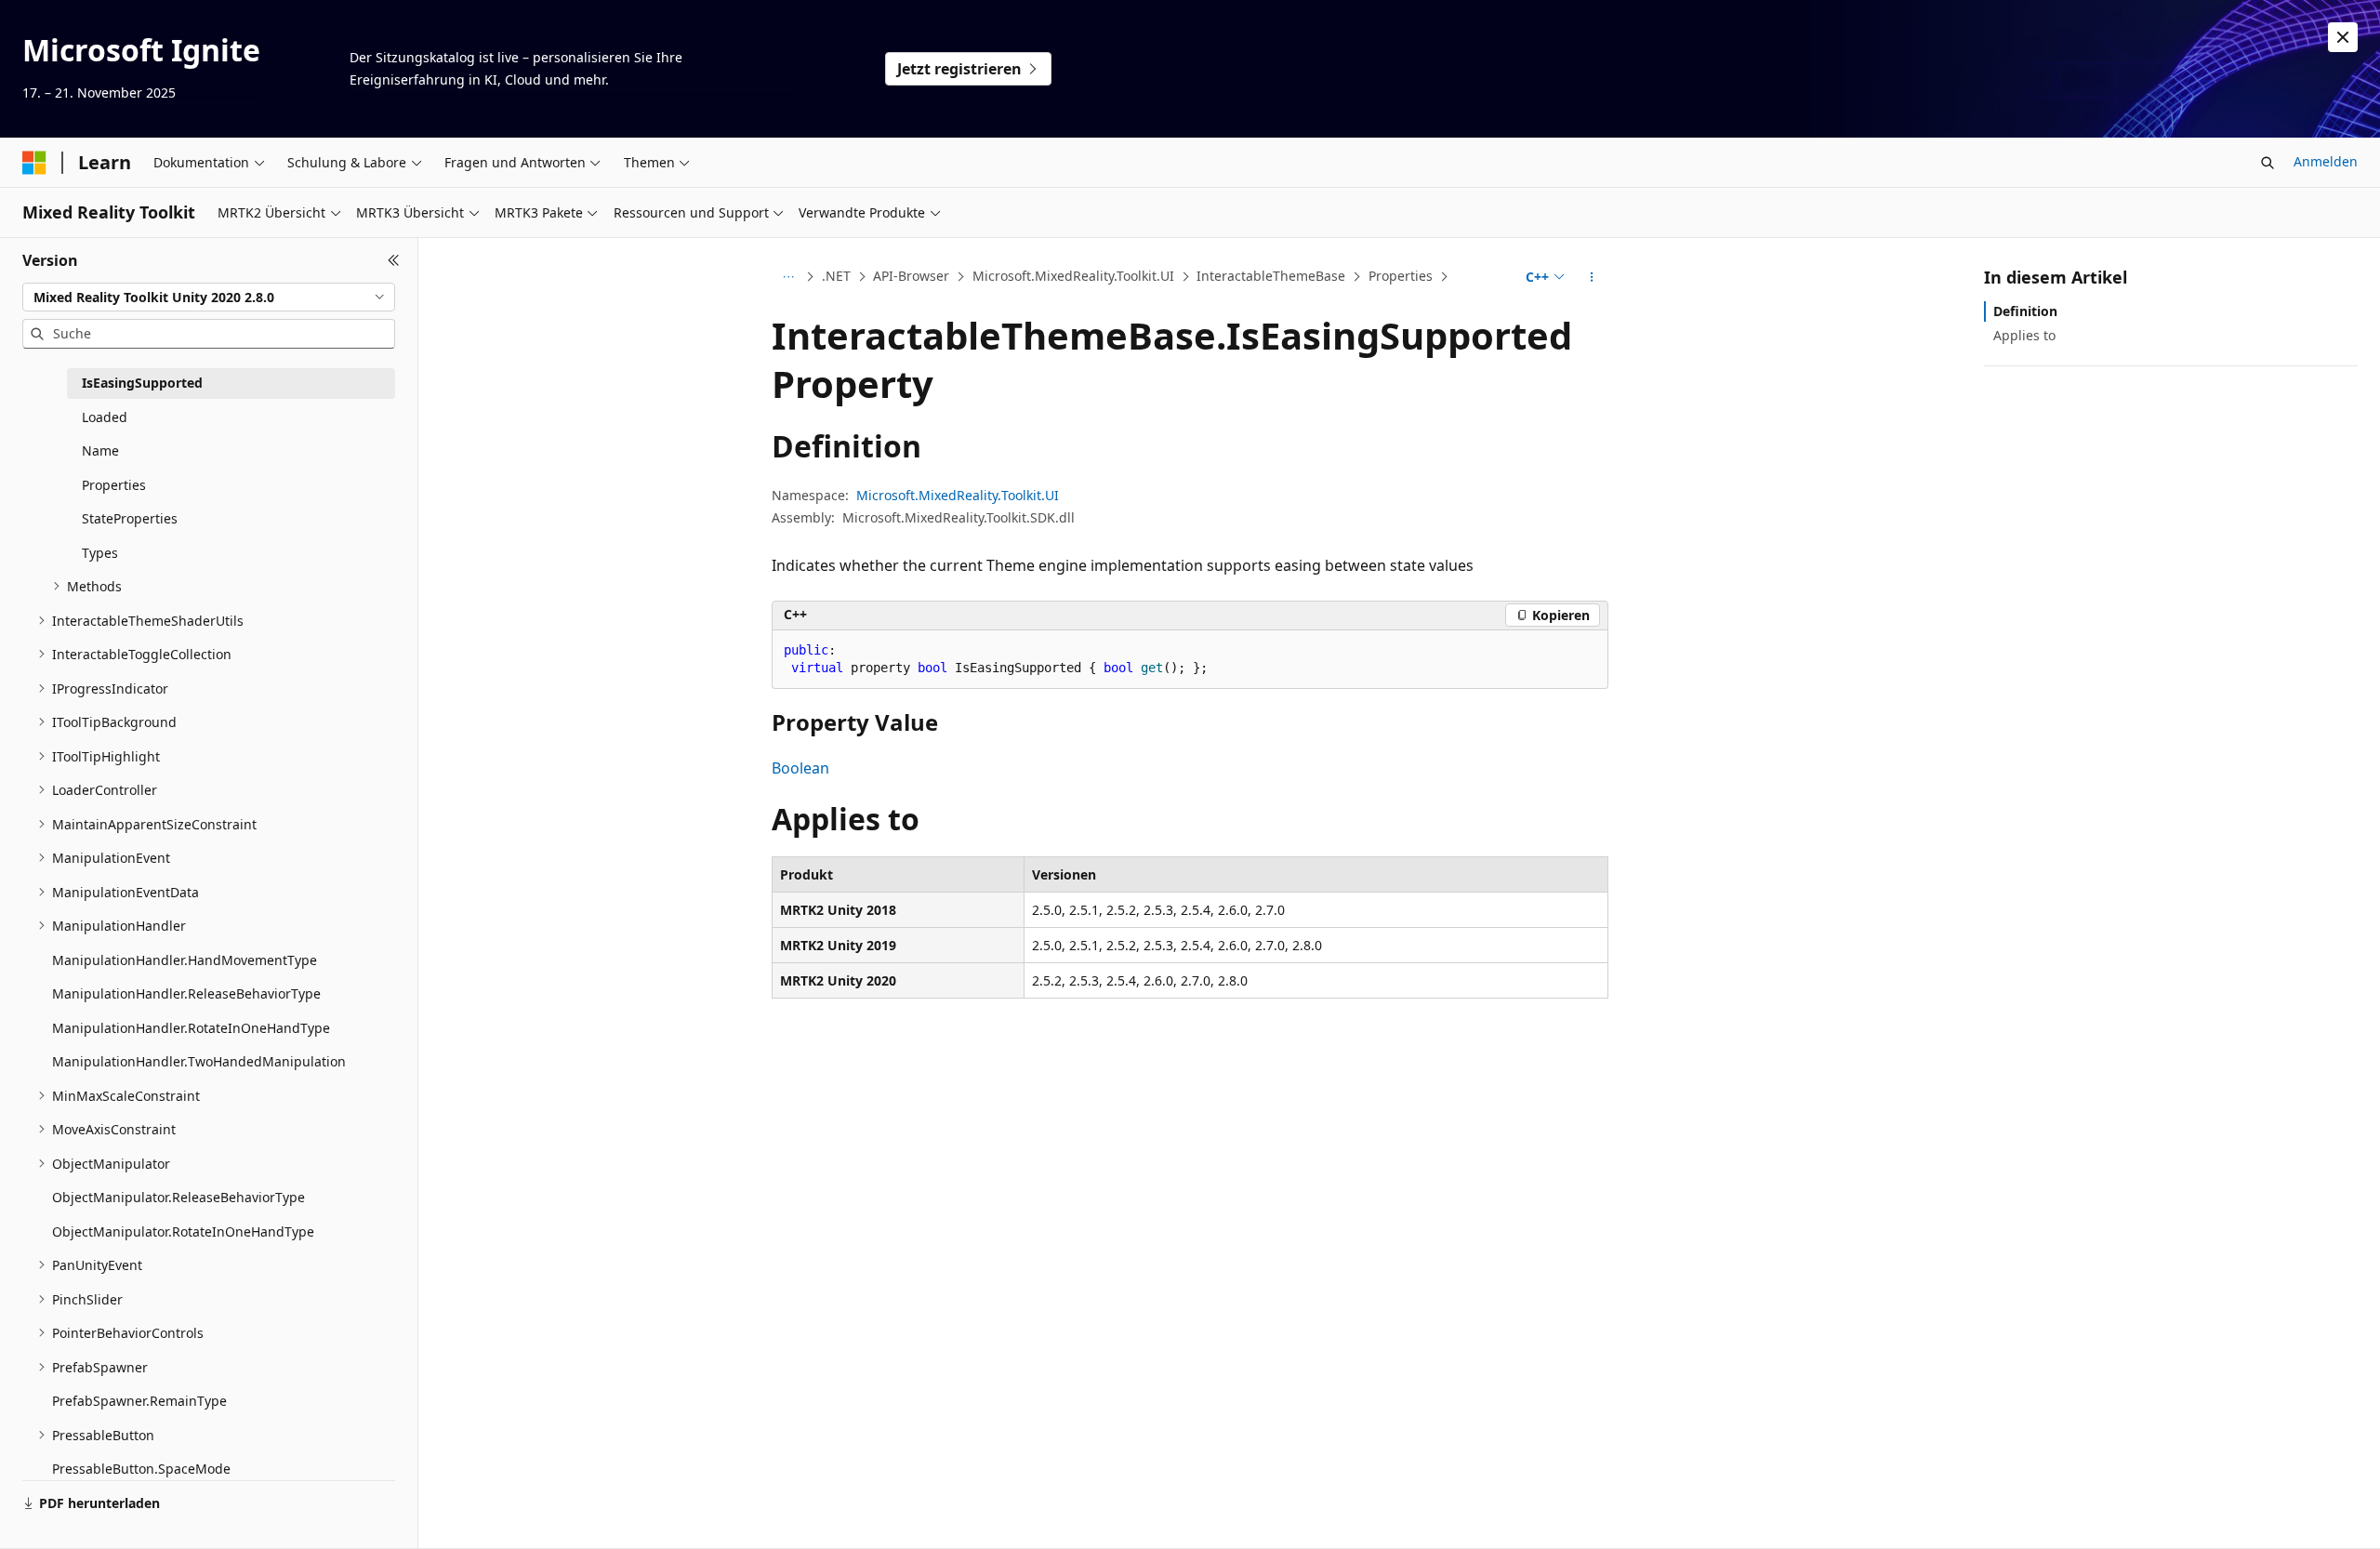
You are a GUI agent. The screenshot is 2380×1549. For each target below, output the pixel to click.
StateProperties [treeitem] (130, 518)
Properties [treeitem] (114, 485)
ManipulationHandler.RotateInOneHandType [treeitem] (191, 1028)
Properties (1401, 276)
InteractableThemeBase (1271, 276)
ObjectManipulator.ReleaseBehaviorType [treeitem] (178, 1197)
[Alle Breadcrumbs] (788, 277)
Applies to (2024, 335)
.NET (836, 276)
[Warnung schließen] (2343, 37)
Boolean (800, 768)
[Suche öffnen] (2268, 163)
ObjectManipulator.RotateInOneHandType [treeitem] (183, 1231)
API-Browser (911, 276)
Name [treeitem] (100, 450)
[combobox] (209, 298)
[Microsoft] (34, 163)
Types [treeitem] (100, 553)
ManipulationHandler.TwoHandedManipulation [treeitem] (199, 1061)
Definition (2025, 311)
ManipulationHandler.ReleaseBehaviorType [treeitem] (186, 993)
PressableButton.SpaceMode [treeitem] (141, 1469)
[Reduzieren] (394, 260)
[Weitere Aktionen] (1592, 277)
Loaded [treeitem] (105, 417)
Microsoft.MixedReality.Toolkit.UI (1073, 276)
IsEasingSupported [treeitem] (142, 383)
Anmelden (2326, 161)
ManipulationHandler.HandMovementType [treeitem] (185, 960)
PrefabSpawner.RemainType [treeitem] (139, 1401)
